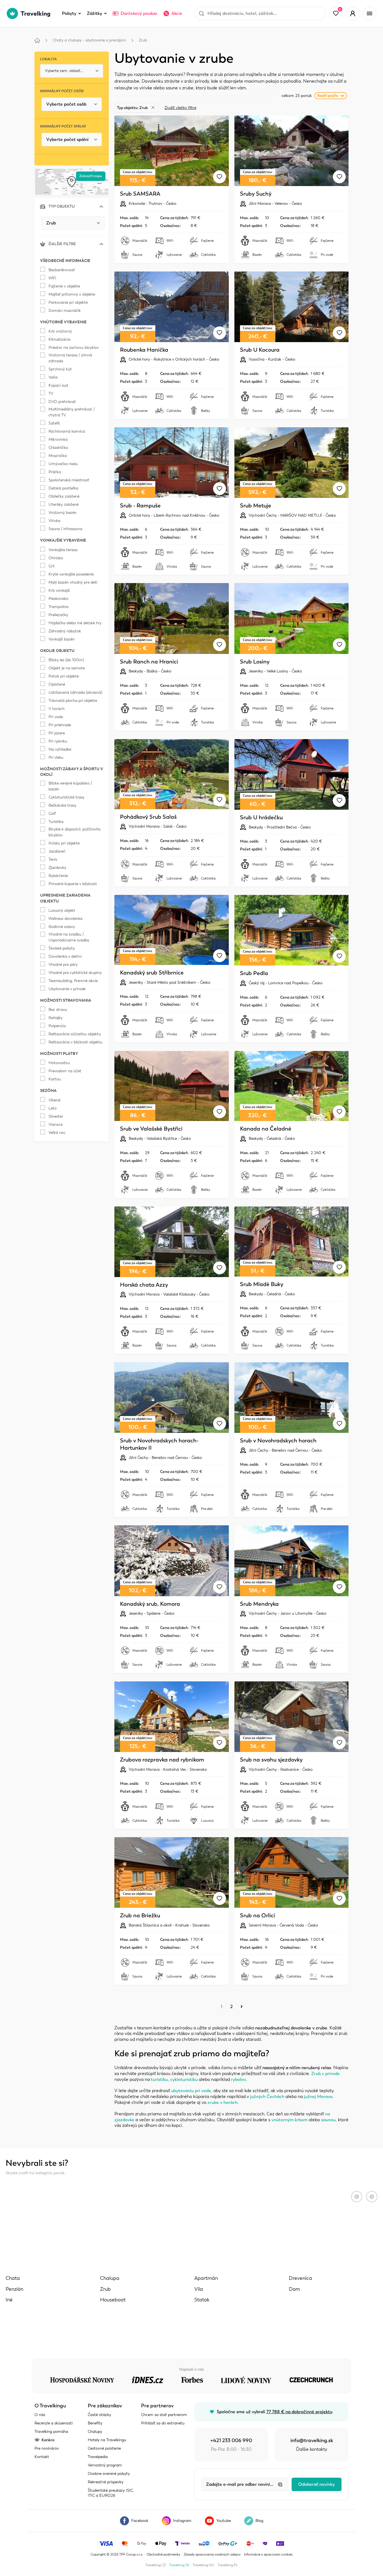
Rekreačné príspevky (106, 2482)
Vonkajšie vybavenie (175, 2237)
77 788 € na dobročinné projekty (299, 2412)
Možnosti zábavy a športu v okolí (175, 2277)
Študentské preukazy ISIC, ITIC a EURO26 (111, 2493)
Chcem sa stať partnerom (164, 2415)
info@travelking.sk (312, 2440)
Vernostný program (105, 2465)
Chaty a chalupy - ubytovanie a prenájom (89, 40)
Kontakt (42, 2457)
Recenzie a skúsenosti (54, 2423)
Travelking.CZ (155, 2565)
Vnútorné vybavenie (175, 2217)
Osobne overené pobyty (109, 2474)
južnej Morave (318, 2097)
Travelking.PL (228, 2565)
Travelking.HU (203, 2565)
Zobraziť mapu (91, 176)
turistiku (159, 2080)
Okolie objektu (175, 2257)
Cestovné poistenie (104, 2448)
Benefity (95, 2423)
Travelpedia (98, 2457)
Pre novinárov (47, 2448)
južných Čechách (267, 2097)
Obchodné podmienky (163, 2554)
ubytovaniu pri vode (191, 2091)
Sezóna (175, 2318)
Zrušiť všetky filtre (180, 108)
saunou (328, 2120)
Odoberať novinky (317, 2484)
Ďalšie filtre (62, 244)
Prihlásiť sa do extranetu (163, 2423)
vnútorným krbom (289, 2120)
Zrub (143, 40)
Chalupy (95, 2432)
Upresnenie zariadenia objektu (175, 2297)
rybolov (238, 2080)
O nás (40, 2415)
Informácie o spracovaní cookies (268, 2554)
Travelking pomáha (51, 2432)
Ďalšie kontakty (312, 2449)
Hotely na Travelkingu (107, 2440)
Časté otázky (99, 2415)
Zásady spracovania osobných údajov (212, 2554)
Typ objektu (62, 206)
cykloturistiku (184, 2080)
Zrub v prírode (326, 2074)
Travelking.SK (179, 2565)
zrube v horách (222, 2102)
